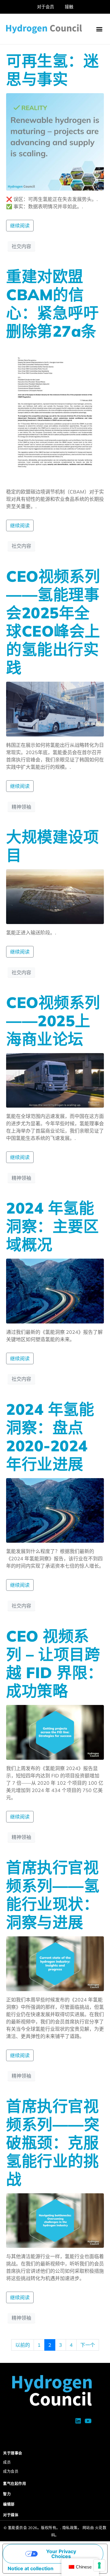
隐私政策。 (72, 2528)
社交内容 (21, 246)
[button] (99, 29)
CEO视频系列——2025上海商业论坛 (53, 1021)
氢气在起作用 (15, 2484)
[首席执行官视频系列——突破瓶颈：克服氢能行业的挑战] (55, 2220)
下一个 (88, 2345)
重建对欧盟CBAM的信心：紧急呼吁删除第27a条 (52, 304)
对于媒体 (11, 2515)
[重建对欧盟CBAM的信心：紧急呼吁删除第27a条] (55, 413)
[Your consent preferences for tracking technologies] (99, 2565)
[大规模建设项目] (55, 896)
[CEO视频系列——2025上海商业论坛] (55, 1080)
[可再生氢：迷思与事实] (55, 141)
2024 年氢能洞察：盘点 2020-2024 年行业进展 (50, 1437)
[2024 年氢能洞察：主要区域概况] (55, 1290)
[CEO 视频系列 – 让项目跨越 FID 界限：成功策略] (55, 1732)
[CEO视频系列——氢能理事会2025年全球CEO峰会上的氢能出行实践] (55, 708)
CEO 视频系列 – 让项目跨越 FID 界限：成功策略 (55, 1663)
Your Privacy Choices (61, 2554)
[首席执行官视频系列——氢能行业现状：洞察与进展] (55, 1963)
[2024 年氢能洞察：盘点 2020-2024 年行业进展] (55, 1510)
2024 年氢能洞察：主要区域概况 (52, 1226)
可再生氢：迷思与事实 (52, 70)
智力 (7, 2494)
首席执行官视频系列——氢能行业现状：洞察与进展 (53, 1895)
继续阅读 (20, 226)
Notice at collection (31, 2568)
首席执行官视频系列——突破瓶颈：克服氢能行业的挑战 (53, 2143)
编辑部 (9, 2504)
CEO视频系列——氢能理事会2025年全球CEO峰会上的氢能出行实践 (53, 622)
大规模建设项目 (52, 846)
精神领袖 (21, 807)
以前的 (23, 2345)
